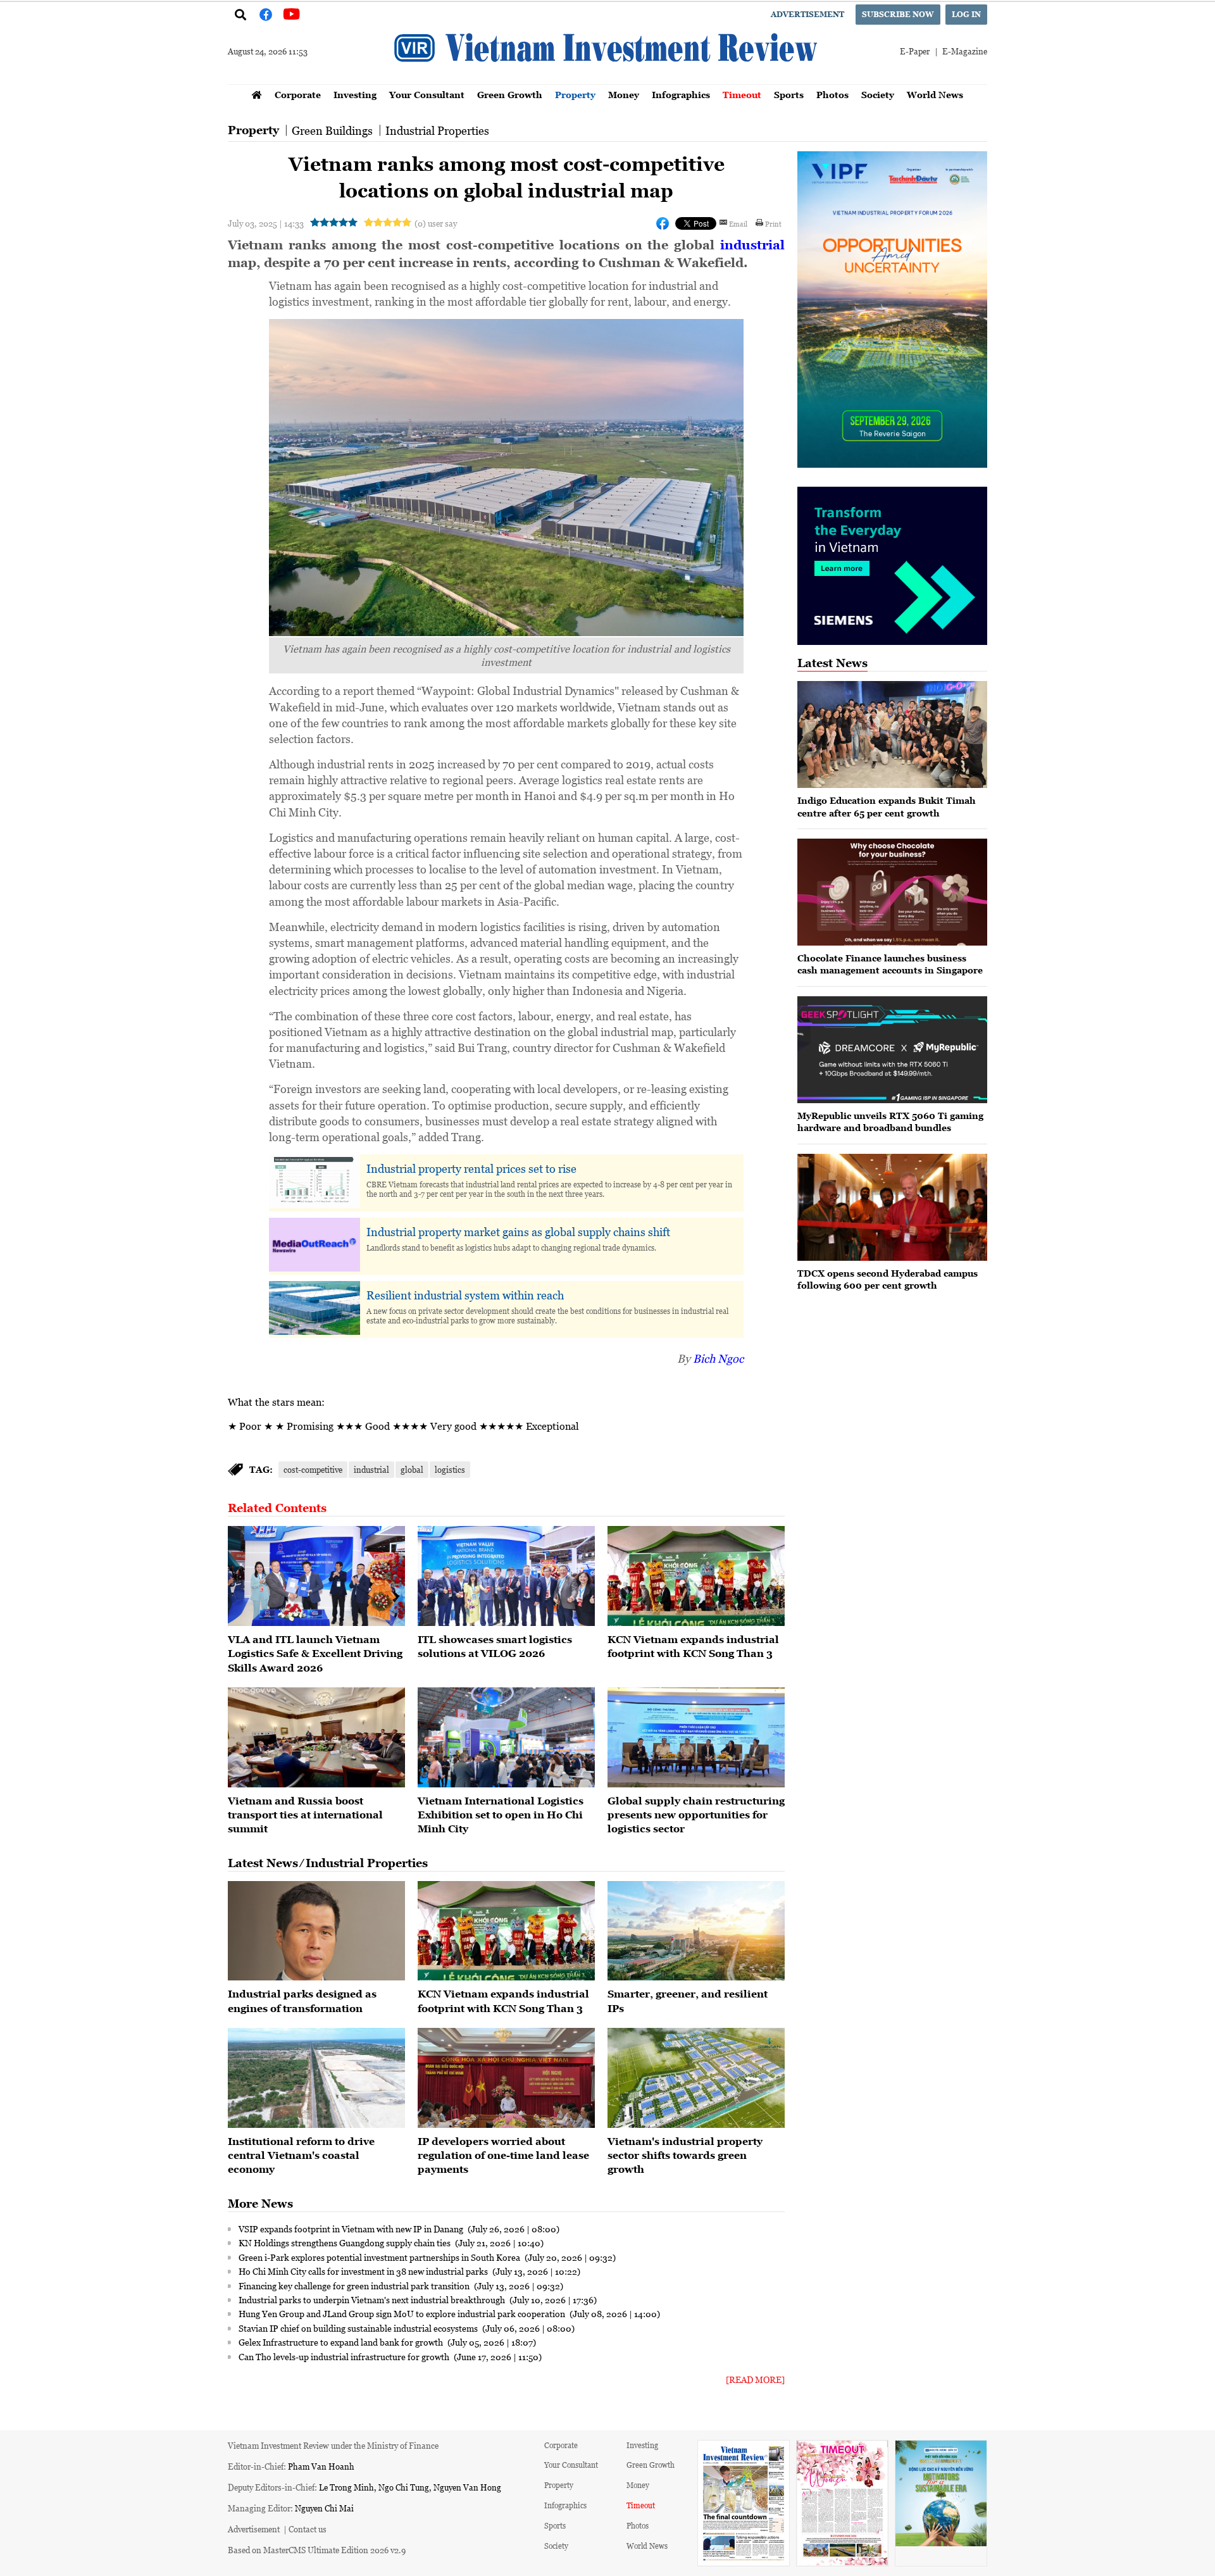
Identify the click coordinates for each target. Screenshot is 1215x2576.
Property (575, 95)
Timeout (742, 95)
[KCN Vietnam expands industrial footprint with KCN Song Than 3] (696, 1576)
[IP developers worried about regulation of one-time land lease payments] (506, 2078)
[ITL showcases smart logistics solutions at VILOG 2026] (506, 1576)
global (412, 1469)
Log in (966, 14)
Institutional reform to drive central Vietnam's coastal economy (301, 2155)
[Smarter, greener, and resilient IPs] (696, 1931)
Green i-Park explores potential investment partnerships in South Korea (380, 2257)
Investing (355, 95)
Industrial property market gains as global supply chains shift (518, 1232)
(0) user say (436, 223)
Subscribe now (898, 14)
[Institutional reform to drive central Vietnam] (316, 2078)
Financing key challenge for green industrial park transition (355, 2285)
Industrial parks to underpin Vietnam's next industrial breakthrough (373, 2299)
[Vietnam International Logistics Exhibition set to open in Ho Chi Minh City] (506, 1737)
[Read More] (755, 2379)
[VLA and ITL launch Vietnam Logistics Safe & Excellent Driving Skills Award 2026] (316, 1576)
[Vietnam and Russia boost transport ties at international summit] (316, 1737)
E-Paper (915, 51)
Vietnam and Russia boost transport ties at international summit (305, 1815)
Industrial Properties (437, 130)
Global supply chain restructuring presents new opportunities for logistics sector (696, 1815)
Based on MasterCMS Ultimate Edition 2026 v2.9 (317, 2550)
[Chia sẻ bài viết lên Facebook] (663, 223)
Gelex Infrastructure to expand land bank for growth (342, 2342)
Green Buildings (332, 130)
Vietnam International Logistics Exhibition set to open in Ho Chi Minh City (501, 1815)
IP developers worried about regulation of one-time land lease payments (503, 2155)
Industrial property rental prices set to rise (471, 1168)
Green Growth (510, 95)
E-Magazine (965, 51)
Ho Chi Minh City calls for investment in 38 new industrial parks (364, 2271)
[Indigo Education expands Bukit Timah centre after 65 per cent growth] (892, 735)
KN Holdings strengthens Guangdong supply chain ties (346, 2242)
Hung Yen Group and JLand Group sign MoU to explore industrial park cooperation (403, 2313)
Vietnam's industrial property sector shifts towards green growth (685, 2155)
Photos (832, 95)
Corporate (298, 95)
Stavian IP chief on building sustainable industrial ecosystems (359, 2328)
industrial (752, 245)
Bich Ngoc (718, 1358)
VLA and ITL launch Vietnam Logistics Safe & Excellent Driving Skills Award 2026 (315, 1654)
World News (935, 95)
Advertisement (807, 14)
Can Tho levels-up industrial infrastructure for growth (345, 2356)
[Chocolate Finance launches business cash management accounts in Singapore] (892, 892)
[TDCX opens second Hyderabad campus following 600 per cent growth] (892, 1207)
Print (773, 223)
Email (738, 223)
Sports (789, 95)
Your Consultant (427, 95)
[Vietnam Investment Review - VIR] (607, 80)
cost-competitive (313, 1469)
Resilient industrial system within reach (465, 1295)
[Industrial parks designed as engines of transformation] (316, 1931)
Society (878, 95)
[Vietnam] (696, 2078)
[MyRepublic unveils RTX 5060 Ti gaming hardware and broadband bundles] (892, 1050)
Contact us (308, 2529)
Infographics (681, 95)
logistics (450, 1469)
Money (624, 95)
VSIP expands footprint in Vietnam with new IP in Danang (352, 2229)
